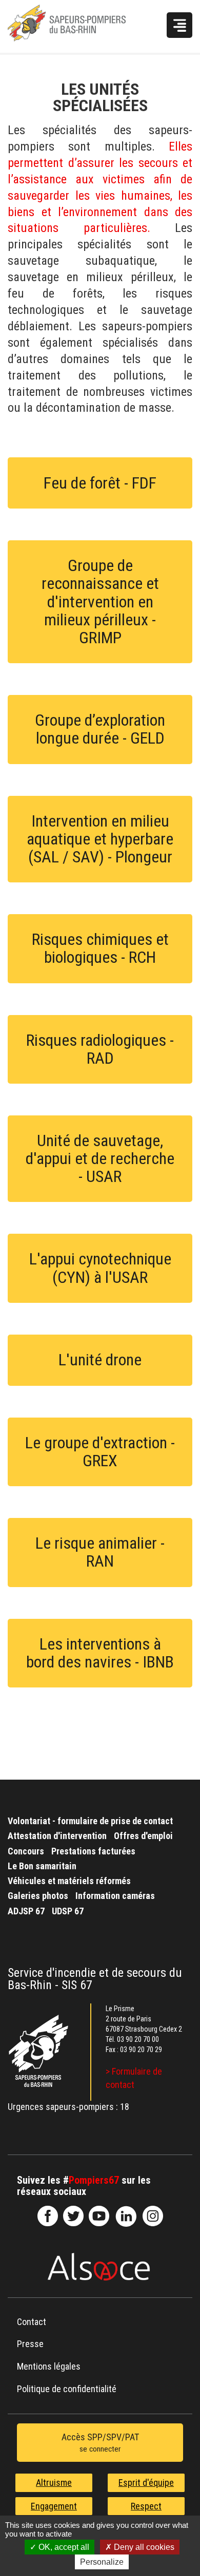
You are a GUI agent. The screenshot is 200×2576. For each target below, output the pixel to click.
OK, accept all (63, 2547)
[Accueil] (82, 26)
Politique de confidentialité (67, 2389)
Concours (26, 1851)
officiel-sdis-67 (99, 2216)
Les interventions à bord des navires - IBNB (100, 1653)
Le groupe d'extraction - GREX (100, 1452)
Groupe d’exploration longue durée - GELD (100, 729)
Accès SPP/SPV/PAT (100, 2443)
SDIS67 (48, 2216)
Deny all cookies (143, 2547)
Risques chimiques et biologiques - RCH (100, 948)
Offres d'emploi (143, 1836)
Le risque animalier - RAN (100, 1552)
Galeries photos (38, 1896)
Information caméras (115, 1896)
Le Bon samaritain (42, 1866)
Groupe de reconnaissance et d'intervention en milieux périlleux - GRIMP (100, 601)
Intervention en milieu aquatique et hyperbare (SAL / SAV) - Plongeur (100, 839)
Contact (32, 2322)
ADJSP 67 (26, 1911)
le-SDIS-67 (73, 2216)
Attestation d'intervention (57, 1836)
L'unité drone (100, 1360)
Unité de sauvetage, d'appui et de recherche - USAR (100, 1158)
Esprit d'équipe (146, 2483)
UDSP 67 (68, 1911)
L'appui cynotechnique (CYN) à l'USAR (100, 1268)
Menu (179, 25)
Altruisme (54, 2483)
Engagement (54, 2506)
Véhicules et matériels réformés (69, 1881)
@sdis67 (153, 2216)
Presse (30, 2344)
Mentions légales (49, 2366)
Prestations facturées (93, 1851)
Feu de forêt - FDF (100, 483)
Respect (146, 2506)
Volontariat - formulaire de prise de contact (90, 1821)
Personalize (102, 2562)
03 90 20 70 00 (138, 2039)
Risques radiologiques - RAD (100, 1049)
